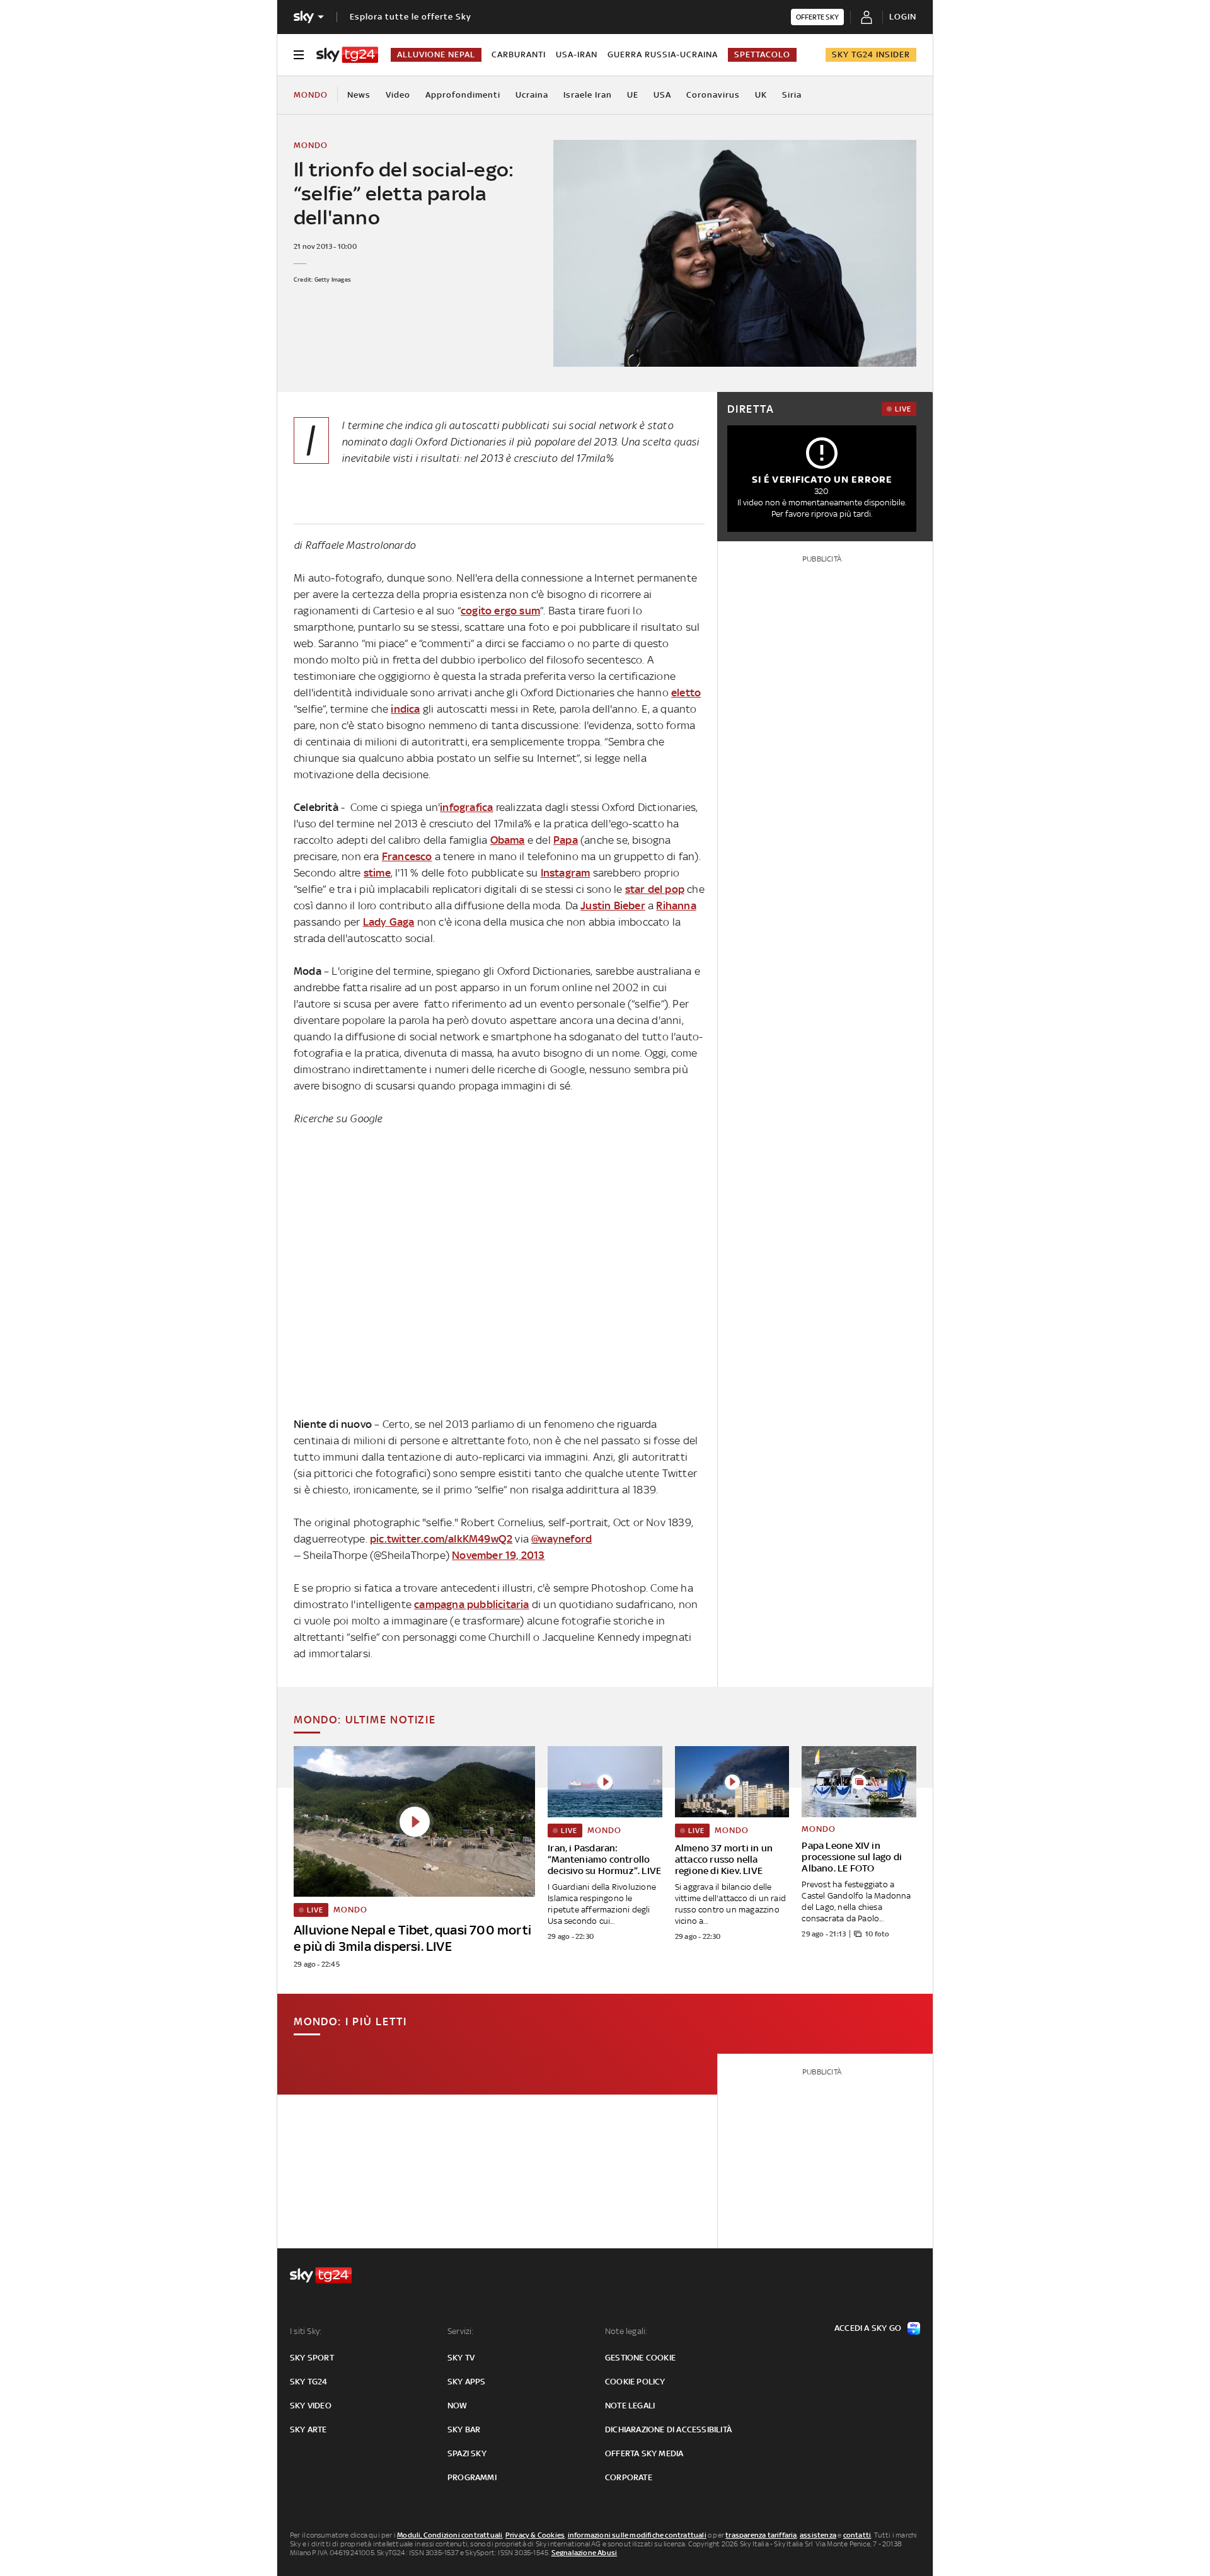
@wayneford (562, 1539)
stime (377, 873)
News (359, 95)
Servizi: (461, 2331)
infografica (466, 807)
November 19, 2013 (498, 1555)
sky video (311, 2406)
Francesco (407, 856)
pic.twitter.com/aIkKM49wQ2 (441, 1539)
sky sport (312, 2358)
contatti (857, 2535)
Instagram (566, 873)
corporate (629, 2477)
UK (761, 95)
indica (405, 709)
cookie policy (635, 2382)
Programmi (472, 2477)
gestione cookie (640, 2358)
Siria (792, 95)
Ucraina (532, 95)
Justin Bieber (613, 906)
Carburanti (519, 55)
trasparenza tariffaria (761, 2535)
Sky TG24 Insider (871, 55)
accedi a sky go (868, 2328)
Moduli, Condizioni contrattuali (450, 2535)
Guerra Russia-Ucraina (663, 55)
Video (398, 95)
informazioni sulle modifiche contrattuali (637, 2535)
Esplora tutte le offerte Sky (411, 17)
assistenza (818, 2535)
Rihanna (676, 906)
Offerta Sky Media (644, 2453)
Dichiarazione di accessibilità (668, 2429)
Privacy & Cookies (535, 2535)
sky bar (464, 2429)
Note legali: (626, 2331)
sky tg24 (309, 2382)
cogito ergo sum (500, 611)
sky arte (308, 2429)
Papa (566, 840)
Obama (508, 840)
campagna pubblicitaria (471, 1604)
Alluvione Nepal (436, 55)
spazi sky (467, 2453)
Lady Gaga (389, 922)
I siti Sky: (306, 2331)
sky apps (467, 2382)
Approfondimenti (463, 95)
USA (662, 95)
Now (458, 2406)
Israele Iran (588, 95)
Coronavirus (713, 95)
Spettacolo (762, 55)
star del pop (655, 889)
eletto (686, 693)
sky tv (461, 2358)
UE (633, 95)
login (903, 17)
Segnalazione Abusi (585, 2553)
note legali (630, 2406)
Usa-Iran (577, 55)
